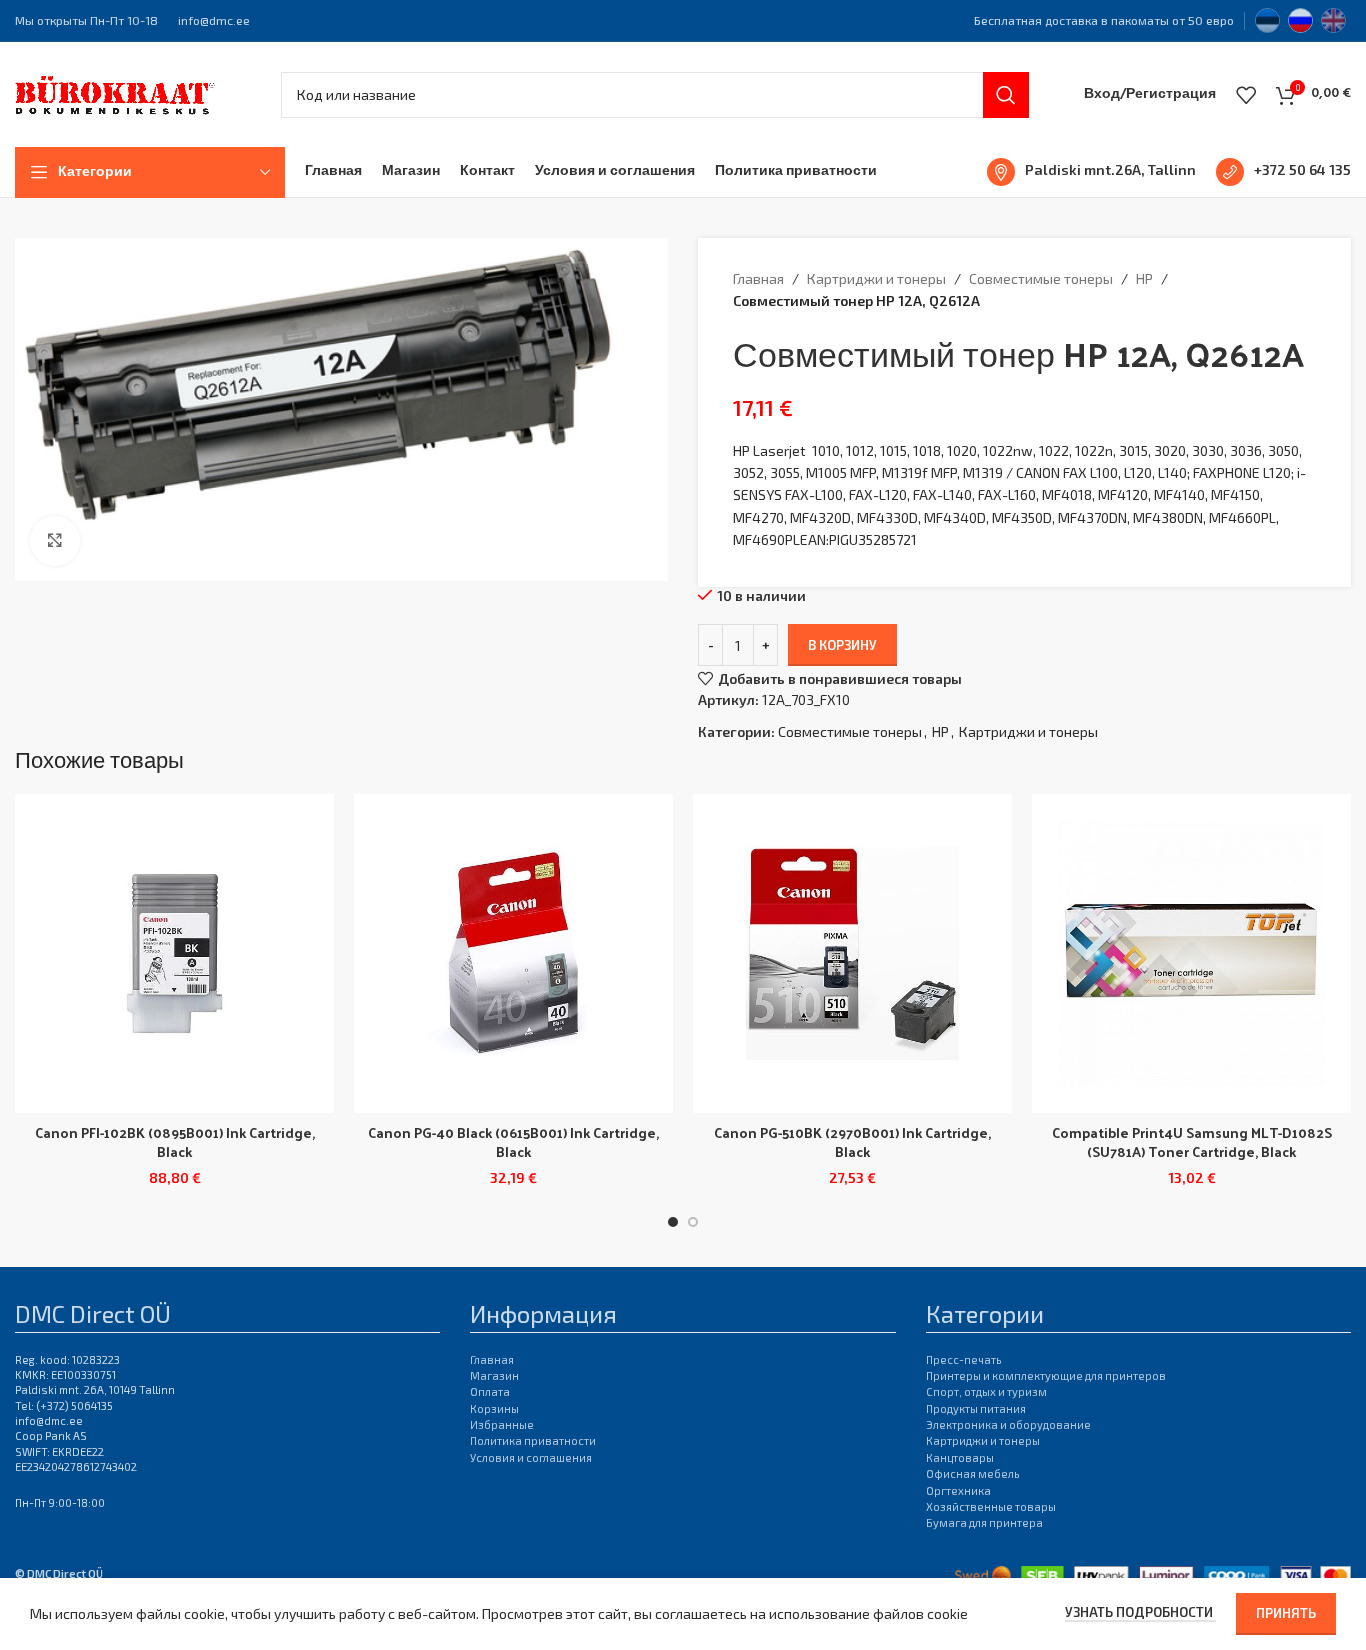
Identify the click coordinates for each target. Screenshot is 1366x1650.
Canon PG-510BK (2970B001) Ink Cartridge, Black (852, 1142)
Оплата (490, 1391)
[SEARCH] (1006, 95)
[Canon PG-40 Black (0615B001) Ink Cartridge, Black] (513, 953)
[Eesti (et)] (1267, 18)
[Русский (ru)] (1300, 18)
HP (1144, 278)
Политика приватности (533, 1440)
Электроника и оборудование (1008, 1424)
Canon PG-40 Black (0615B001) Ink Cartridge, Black (513, 1142)
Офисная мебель (972, 1473)
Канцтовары (960, 1457)
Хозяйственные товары (991, 1506)
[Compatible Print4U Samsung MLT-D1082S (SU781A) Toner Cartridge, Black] (1191, 953)
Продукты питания (976, 1408)
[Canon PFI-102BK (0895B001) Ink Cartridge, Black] (174, 953)
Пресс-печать (963, 1359)
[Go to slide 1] (673, 1222)
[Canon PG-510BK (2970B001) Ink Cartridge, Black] (852, 953)
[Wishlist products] (1246, 95)
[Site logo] (115, 92)
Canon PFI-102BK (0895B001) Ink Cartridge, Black (175, 1142)
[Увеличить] (55, 541)
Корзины (494, 1408)
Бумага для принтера (984, 1522)
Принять (1286, 1613)
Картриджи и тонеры (876, 278)
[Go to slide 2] (693, 1222)
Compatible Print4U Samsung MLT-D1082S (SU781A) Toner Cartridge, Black (1192, 1142)
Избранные (502, 1424)
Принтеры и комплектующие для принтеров (1046, 1375)
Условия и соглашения (531, 1457)
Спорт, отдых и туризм (986, 1391)
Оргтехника (958, 1490)
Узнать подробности (1140, 1612)
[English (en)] (1333, 18)
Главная (758, 278)
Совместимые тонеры (1041, 278)
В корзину (842, 645)
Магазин (494, 1375)
